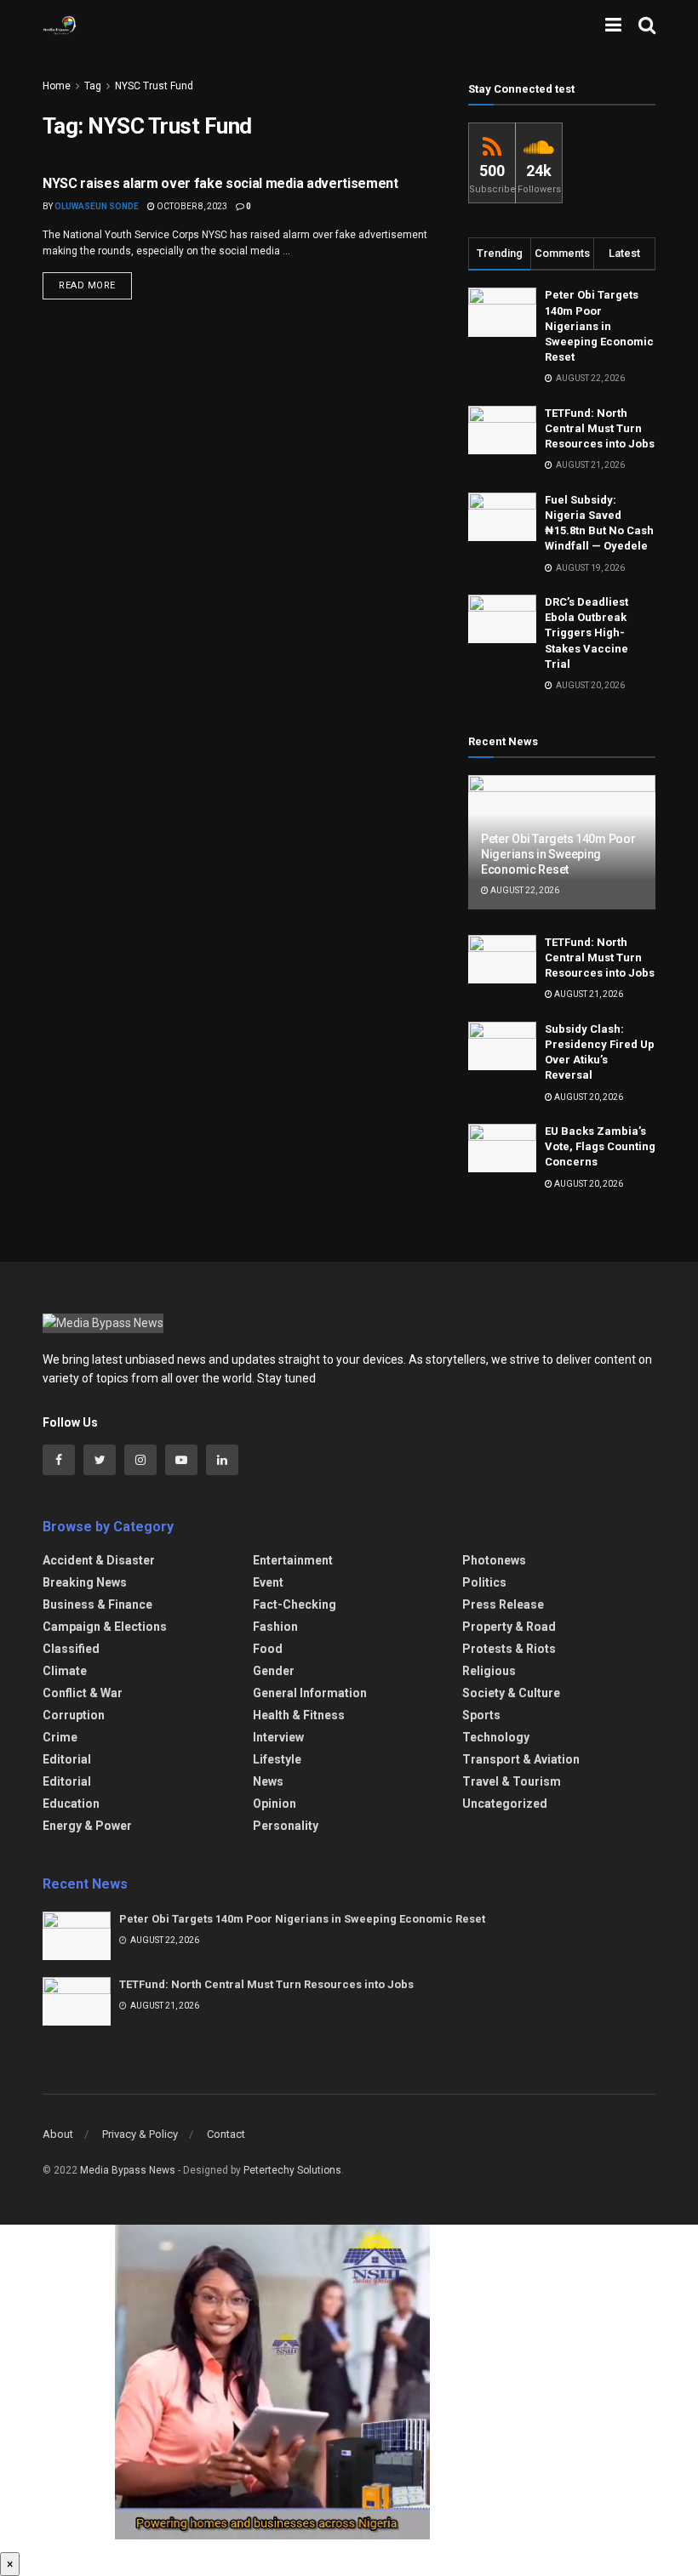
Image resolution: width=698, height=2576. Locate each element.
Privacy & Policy (140, 2134)
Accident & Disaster (99, 1560)
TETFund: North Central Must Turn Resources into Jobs (600, 428)
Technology (496, 1737)
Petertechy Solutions (292, 2170)
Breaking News (85, 1582)
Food (268, 1649)
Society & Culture (511, 1693)
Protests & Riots (509, 1649)
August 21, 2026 (588, 994)
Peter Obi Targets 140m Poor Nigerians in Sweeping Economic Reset (599, 326)
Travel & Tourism (512, 1781)
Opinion (275, 1804)
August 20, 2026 (588, 1097)
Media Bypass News (128, 2170)
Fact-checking (295, 1604)
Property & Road (509, 1627)
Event (268, 1582)
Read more (87, 285)
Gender (274, 1671)
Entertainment (293, 1560)
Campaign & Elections (105, 1627)
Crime (60, 1737)
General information (310, 1693)
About (58, 2134)
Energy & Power (87, 1826)
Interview (278, 1737)
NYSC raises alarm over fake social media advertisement (220, 183)
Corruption (74, 1715)
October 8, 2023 (191, 206)
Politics (484, 1582)
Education (71, 1804)
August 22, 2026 (524, 890)
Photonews (494, 1560)
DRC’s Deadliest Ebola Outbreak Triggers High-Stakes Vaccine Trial (586, 633)
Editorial (67, 1759)
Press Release (503, 1604)
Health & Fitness (299, 1715)
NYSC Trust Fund (154, 86)
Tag (93, 86)
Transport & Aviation (521, 1759)
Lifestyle (277, 1759)
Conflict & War (83, 1693)
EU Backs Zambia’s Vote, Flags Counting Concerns (600, 1146)
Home (57, 86)
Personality (286, 1826)
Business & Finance (97, 1604)
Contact (226, 2134)
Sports (481, 1715)
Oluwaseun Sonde (97, 206)
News (268, 1781)
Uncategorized (505, 1804)
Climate (65, 1671)
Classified (71, 1649)
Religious (489, 1671)
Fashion (275, 1627)
